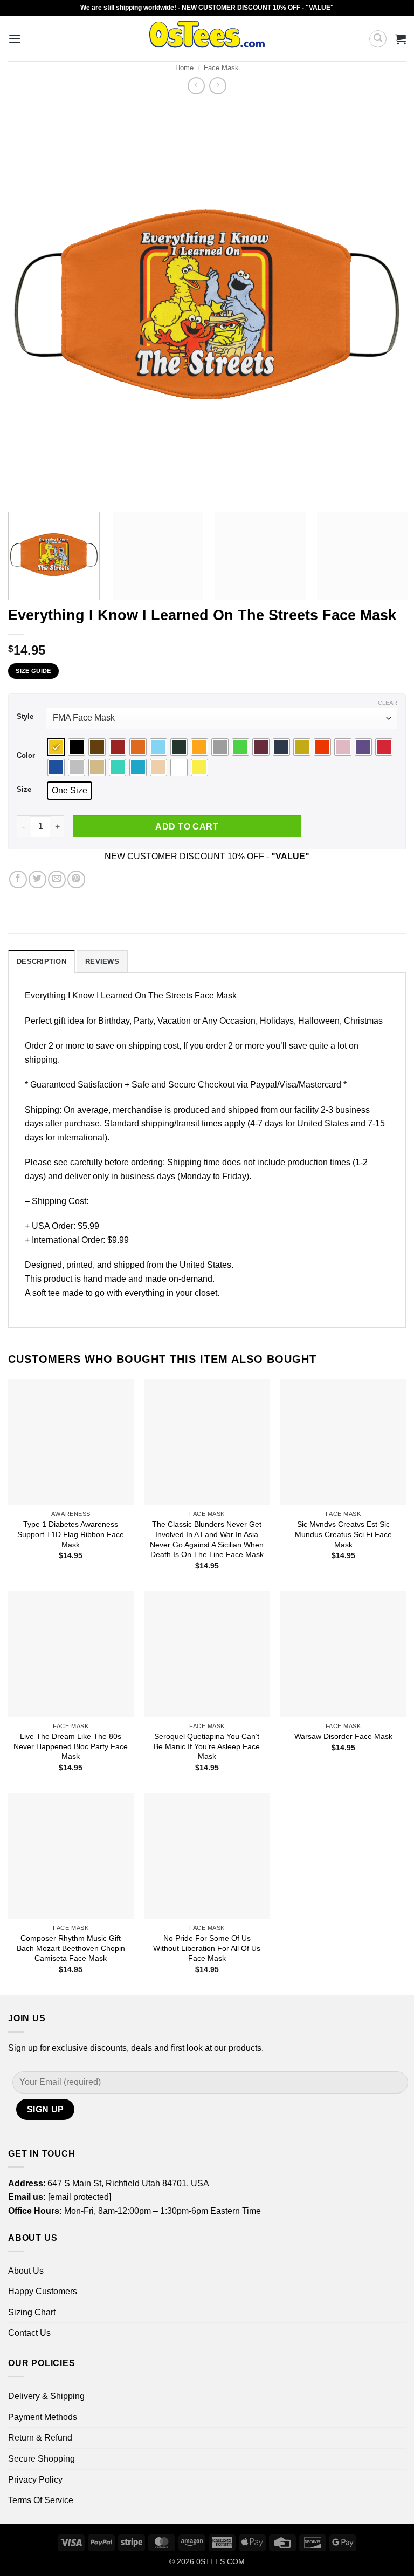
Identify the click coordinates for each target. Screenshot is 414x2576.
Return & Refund (40, 2438)
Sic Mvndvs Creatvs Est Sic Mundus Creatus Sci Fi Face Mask (343, 1534)
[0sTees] (207, 39)
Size (24, 790)
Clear (388, 703)
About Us (26, 2271)
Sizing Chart (32, 2312)
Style (25, 717)
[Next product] (196, 86)
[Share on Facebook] (18, 879)
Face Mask (221, 68)
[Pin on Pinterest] (76, 879)
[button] (15, 39)
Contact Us (29, 2333)
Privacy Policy (35, 2480)
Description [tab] (42, 961)
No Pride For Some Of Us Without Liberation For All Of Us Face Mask (207, 1948)
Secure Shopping (42, 2459)
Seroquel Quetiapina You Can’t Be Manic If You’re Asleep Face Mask (207, 1746)
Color (26, 756)
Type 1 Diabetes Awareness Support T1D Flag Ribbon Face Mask (71, 1534)
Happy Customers (43, 2291)
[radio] (56, 747)
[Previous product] (218, 86)
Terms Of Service (41, 2500)
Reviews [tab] (102, 961)
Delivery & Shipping (46, 2396)
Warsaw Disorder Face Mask (343, 1736)
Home (184, 68)
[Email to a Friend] (57, 879)
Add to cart (187, 827)
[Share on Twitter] (37, 879)
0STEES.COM (220, 2561)
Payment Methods (43, 2417)
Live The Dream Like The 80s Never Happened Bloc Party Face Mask (71, 1746)
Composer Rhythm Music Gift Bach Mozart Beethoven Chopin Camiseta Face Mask (71, 1948)
